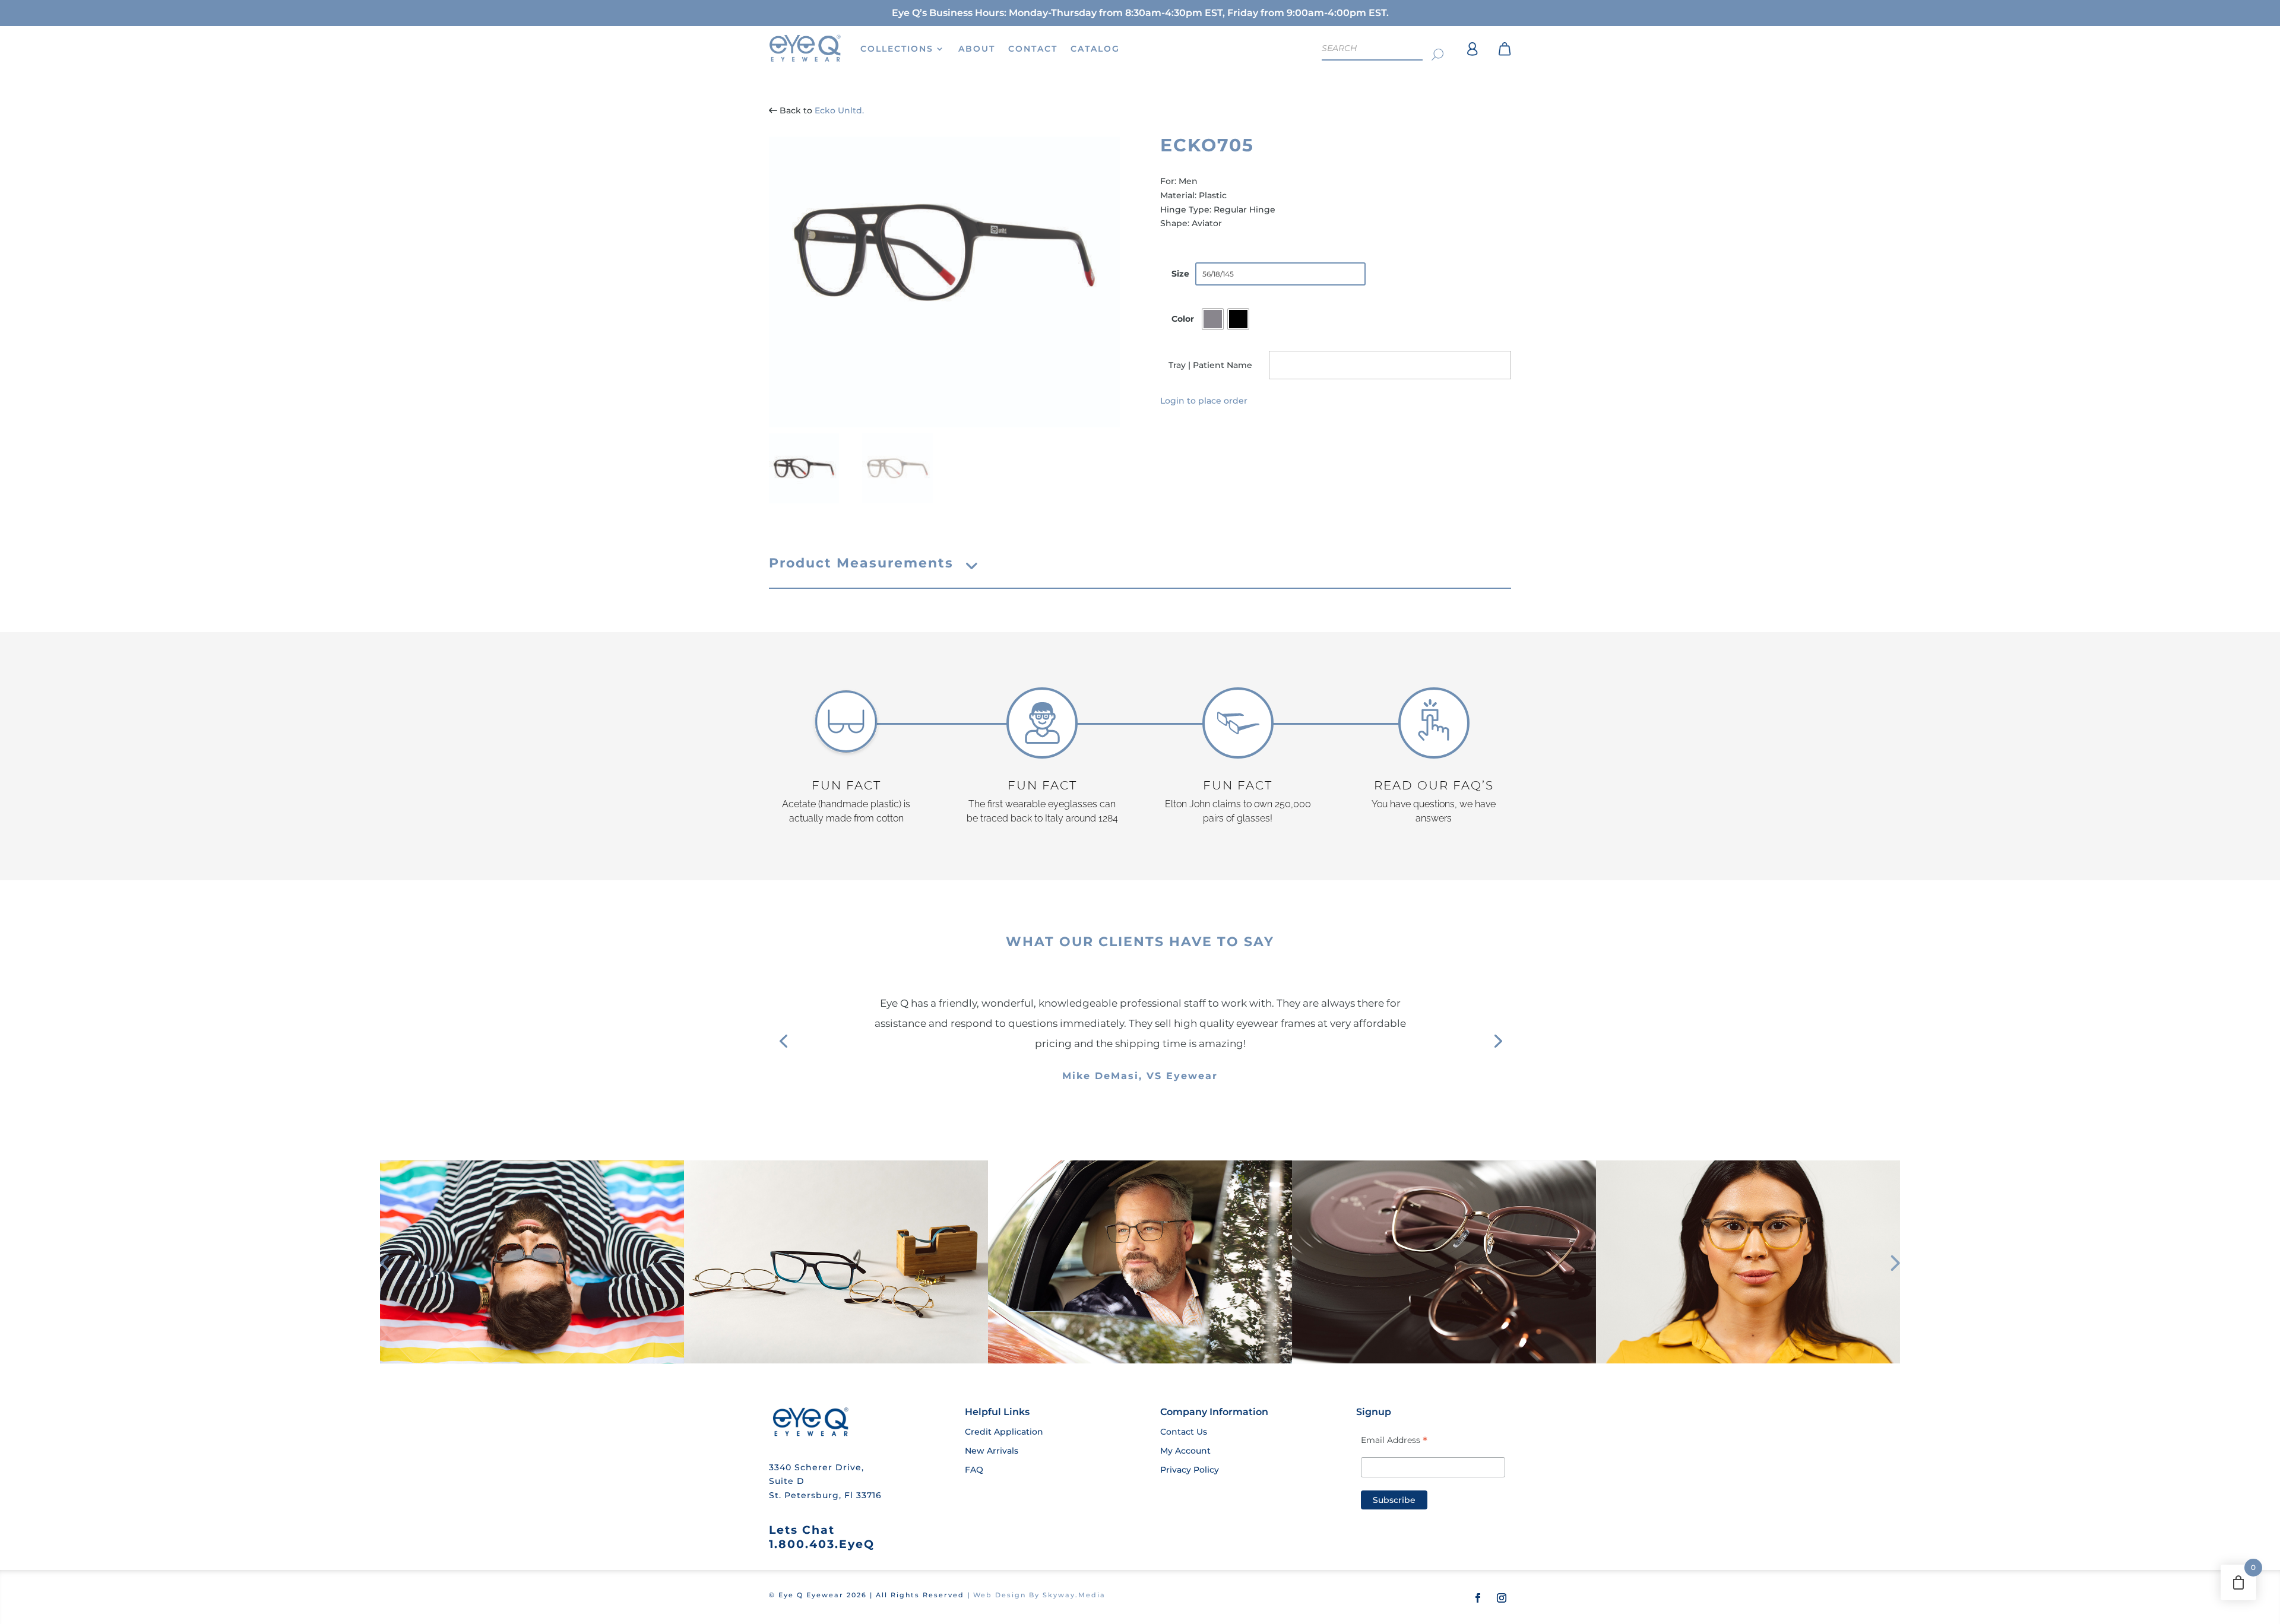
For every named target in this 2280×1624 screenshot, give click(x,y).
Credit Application (1004, 1432)
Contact (1033, 49)
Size (1180, 274)
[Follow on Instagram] (1502, 1598)
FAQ (974, 1470)
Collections (897, 49)
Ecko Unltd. (839, 110)
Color (1183, 319)
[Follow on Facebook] (1478, 1598)
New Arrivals (992, 1451)
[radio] (1213, 319)
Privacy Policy (1190, 1470)
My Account (1185, 1451)
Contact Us (1184, 1432)
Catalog (1095, 49)
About (977, 49)
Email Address (1394, 1440)
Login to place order (1204, 401)
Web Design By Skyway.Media (1039, 1595)
